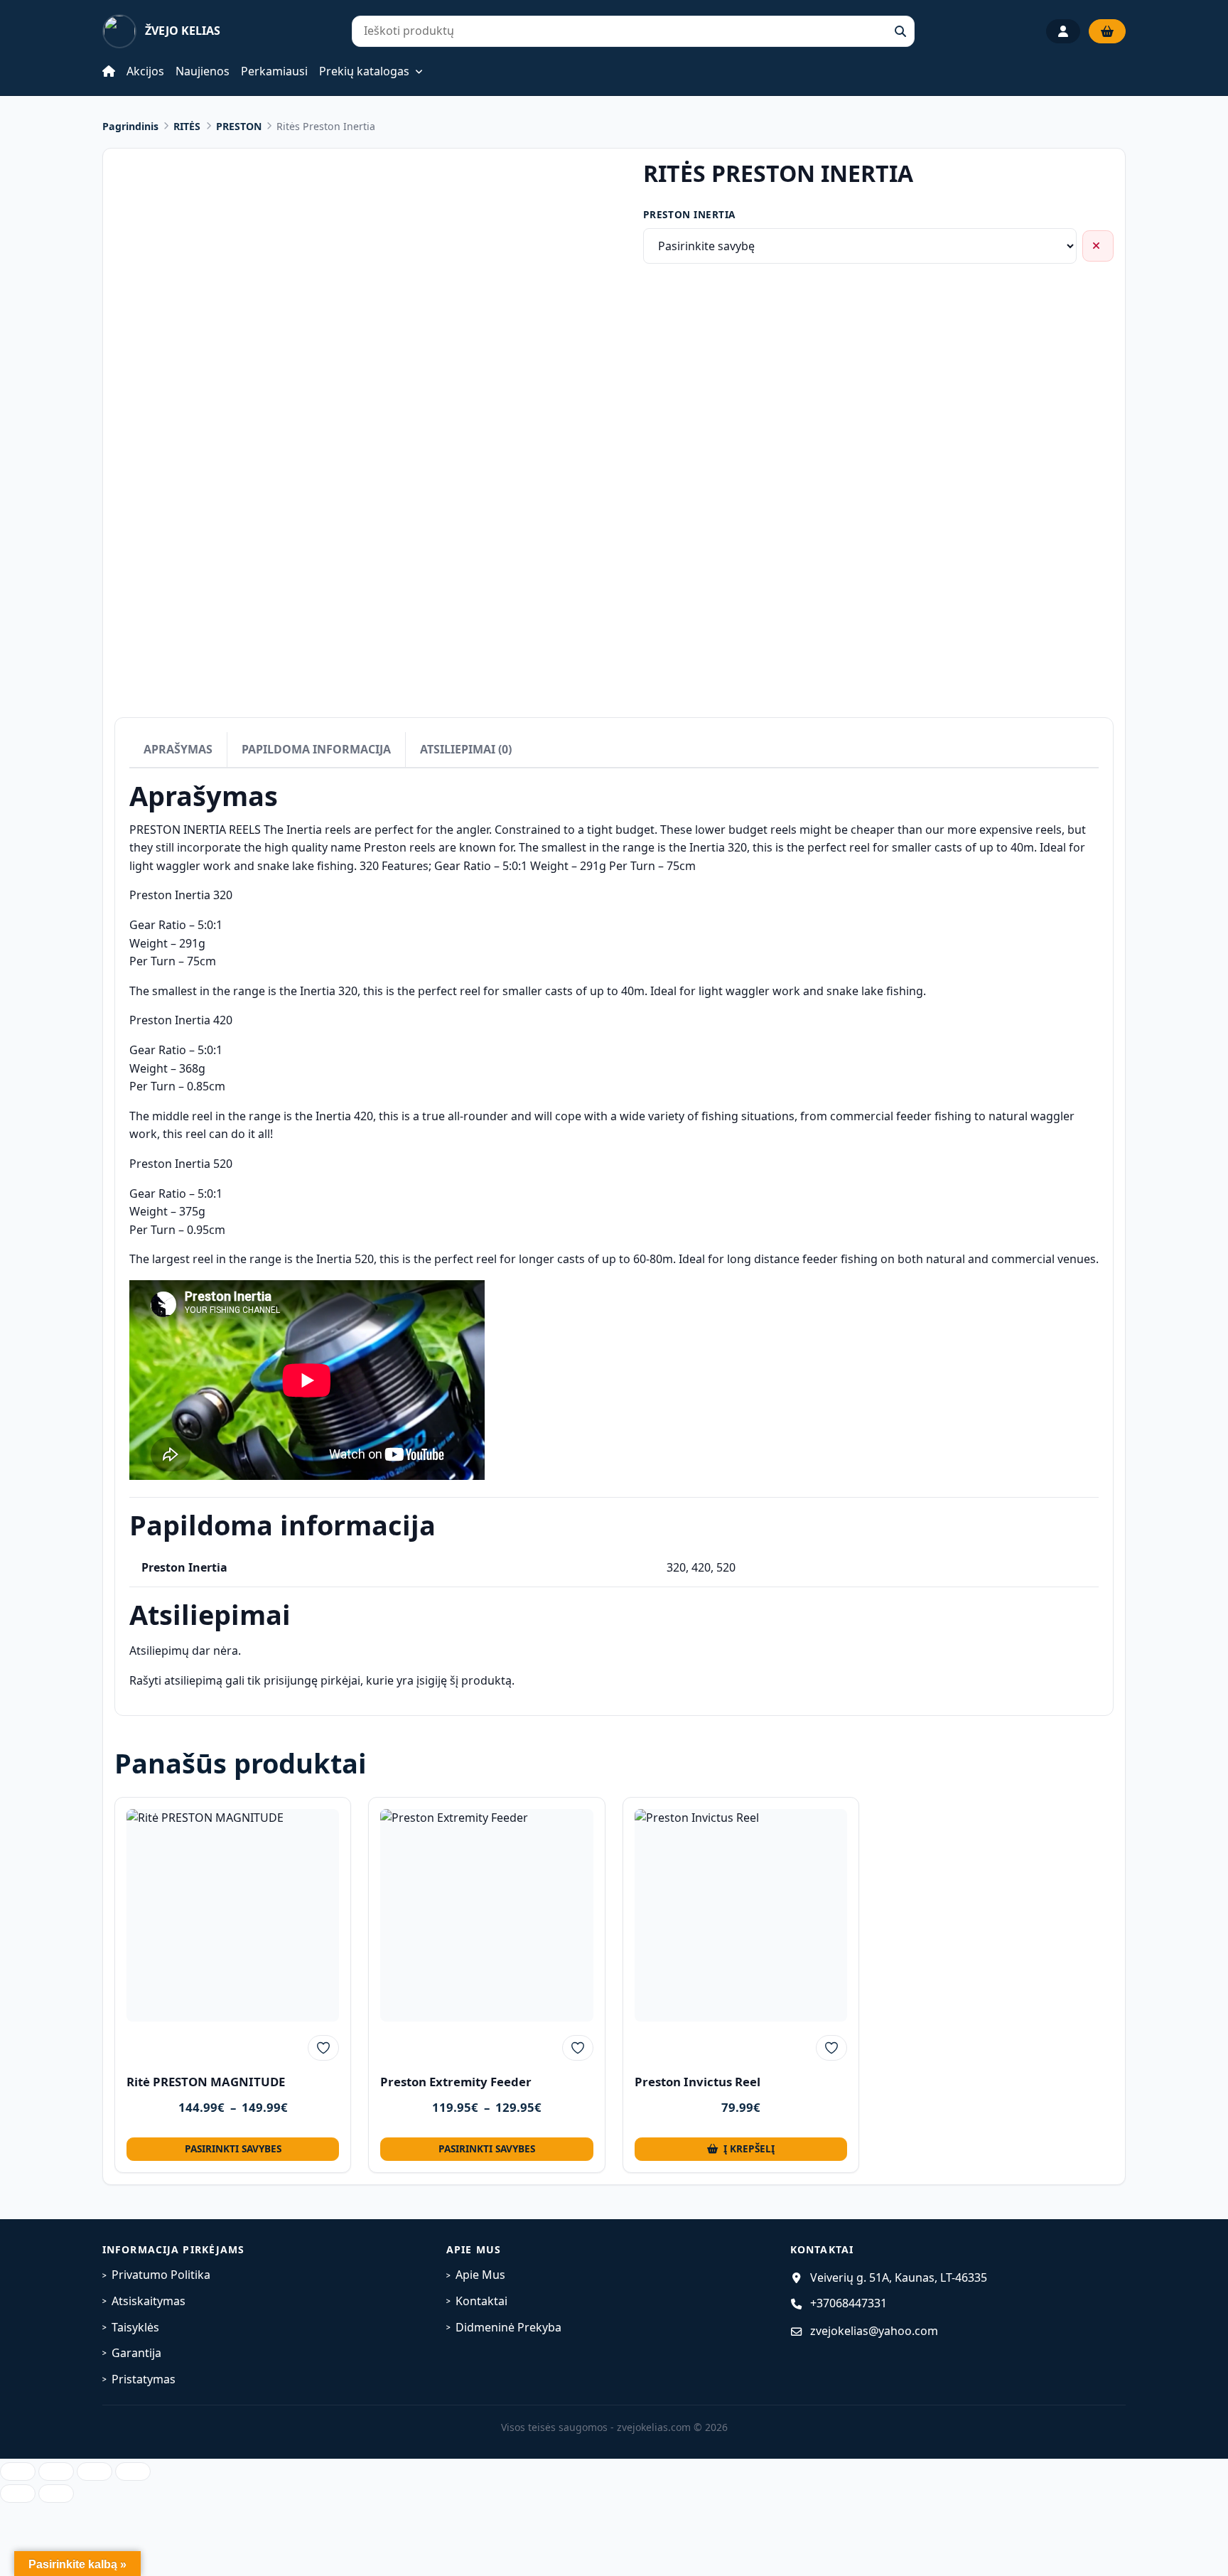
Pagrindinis (130, 126)
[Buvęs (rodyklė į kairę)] (18, 2494)
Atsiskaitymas (149, 2301)
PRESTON (239, 126)
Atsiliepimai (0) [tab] (466, 749)
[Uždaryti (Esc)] (133, 2472)
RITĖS (187, 126)
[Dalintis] (95, 2472)
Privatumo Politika (161, 2275)
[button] (741, 2149)
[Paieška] (900, 31)
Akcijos (145, 71)
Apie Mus (480, 2275)
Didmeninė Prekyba (508, 2327)
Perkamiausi (274, 71)
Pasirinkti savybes (233, 2148)
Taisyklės (135, 2327)
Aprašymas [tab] (178, 749)
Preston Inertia (689, 214)
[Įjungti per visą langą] (56, 2472)
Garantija (136, 2353)
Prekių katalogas (364, 72)
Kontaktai (481, 2301)
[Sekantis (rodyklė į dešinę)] (56, 2494)
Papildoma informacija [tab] (316, 749)
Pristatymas (144, 2379)
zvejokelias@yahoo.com (874, 2331)
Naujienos (203, 71)
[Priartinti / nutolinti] (18, 2472)
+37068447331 (849, 2303)
